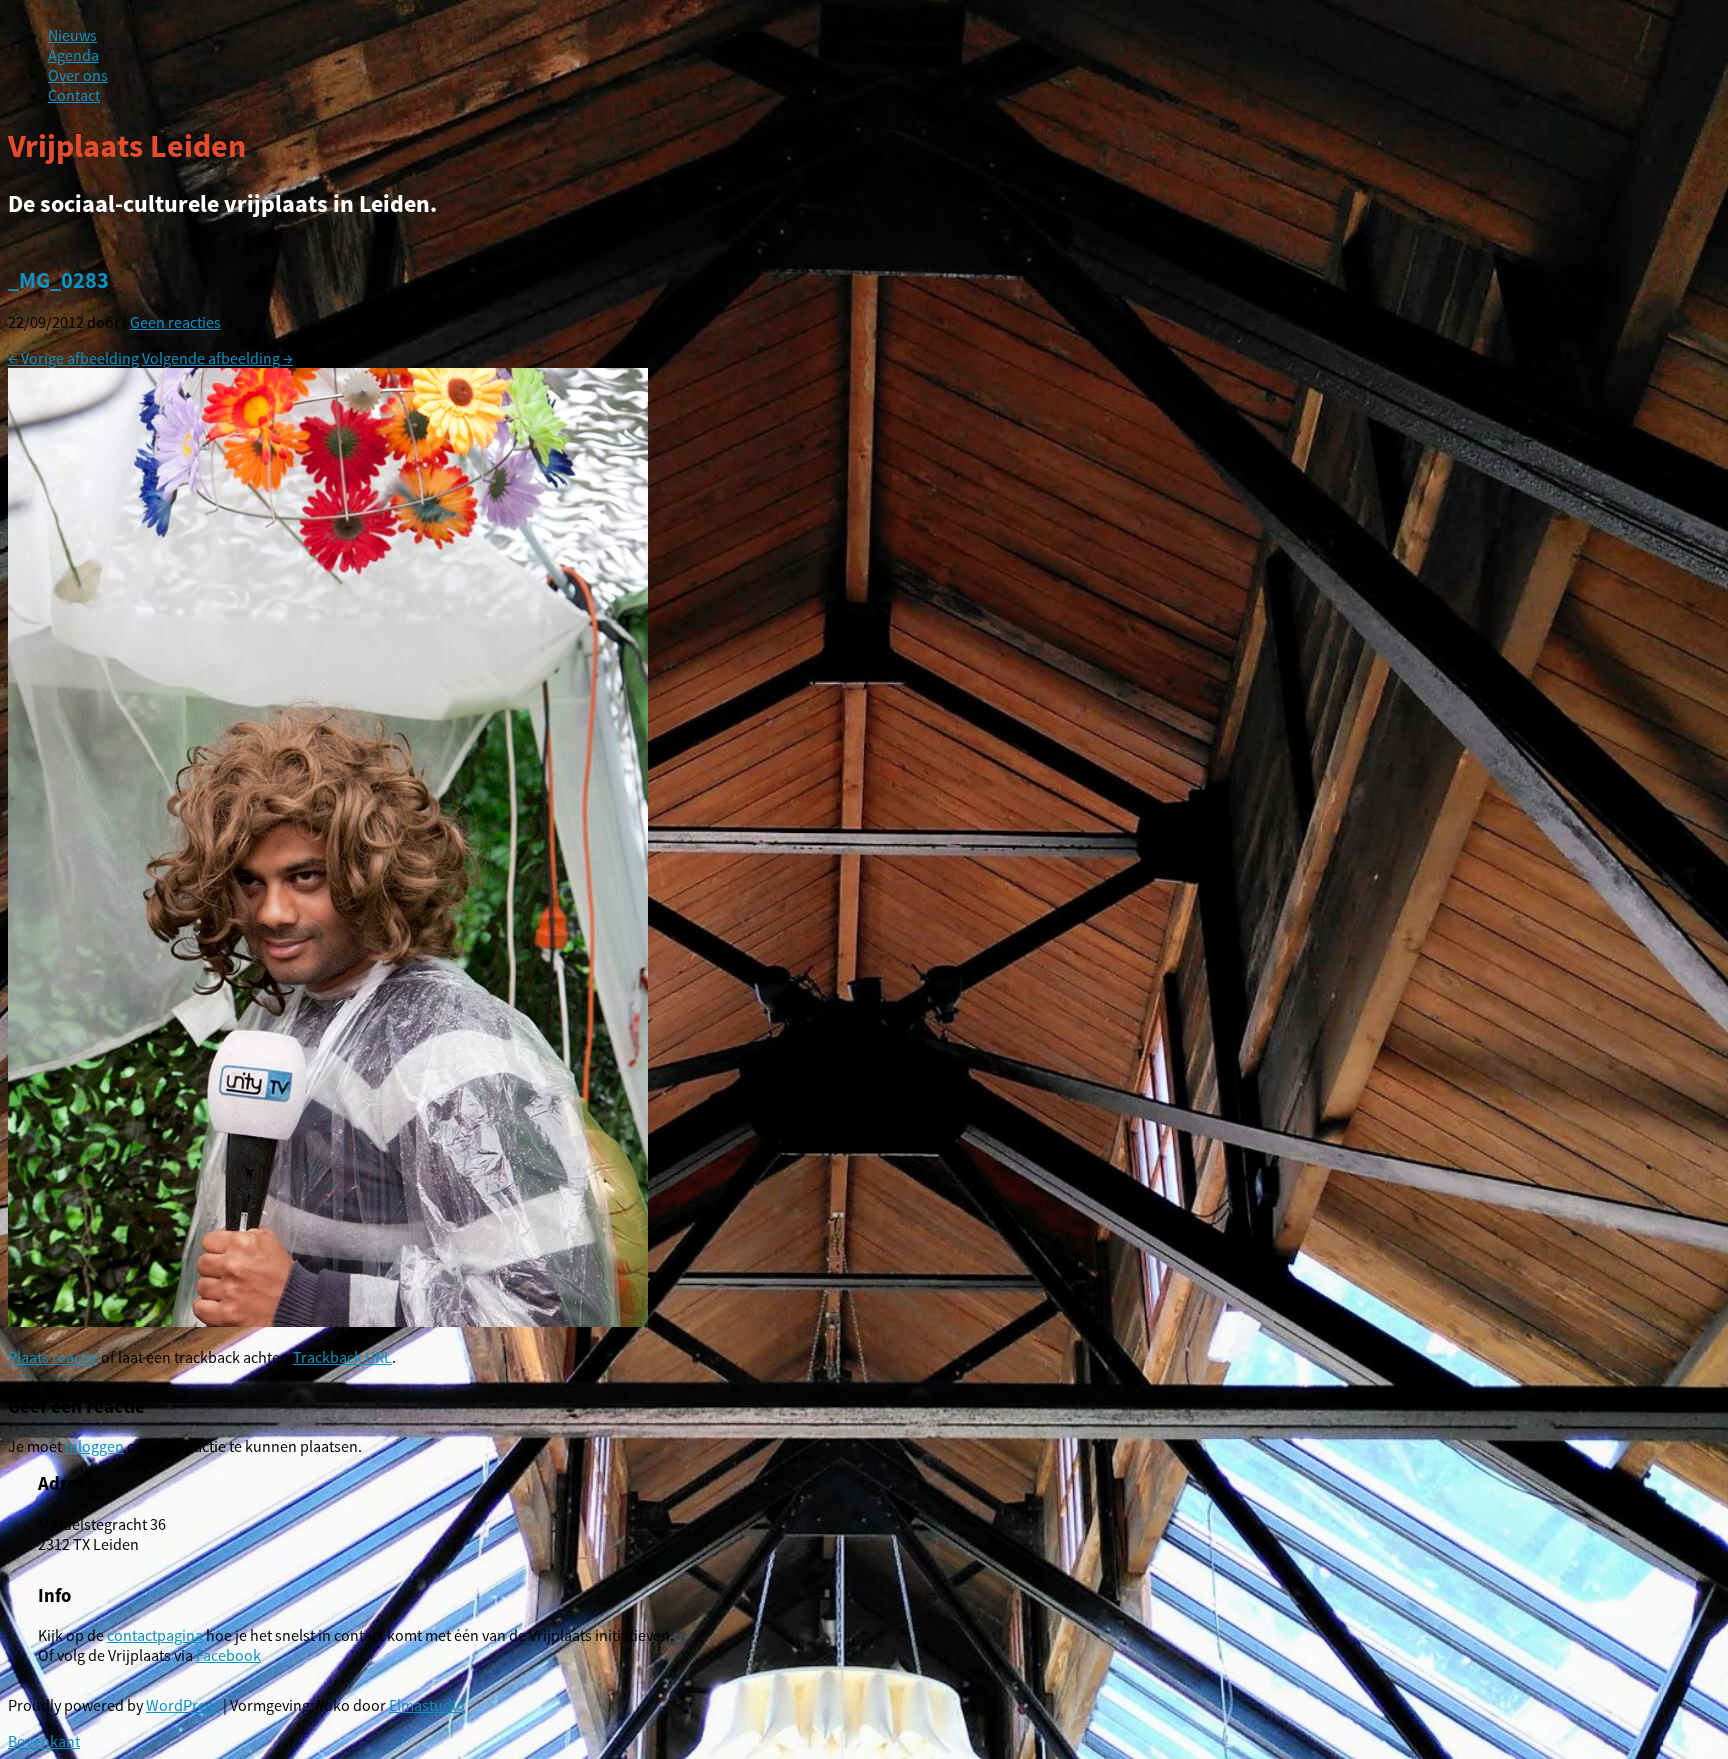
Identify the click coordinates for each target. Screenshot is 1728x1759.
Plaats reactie (53, 1357)
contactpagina (155, 1635)
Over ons (78, 75)
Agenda (73, 55)
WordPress (183, 1705)
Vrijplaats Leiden (127, 146)
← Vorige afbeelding (73, 358)
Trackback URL (342, 1357)
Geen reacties (175, 322)
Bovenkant (44, 1741)
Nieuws (72, 35)
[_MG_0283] (328, 1321)
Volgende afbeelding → (217, 358)
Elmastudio (427, 1705)
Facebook (228, 1655)
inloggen (94, 1446)
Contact (74, 95)
